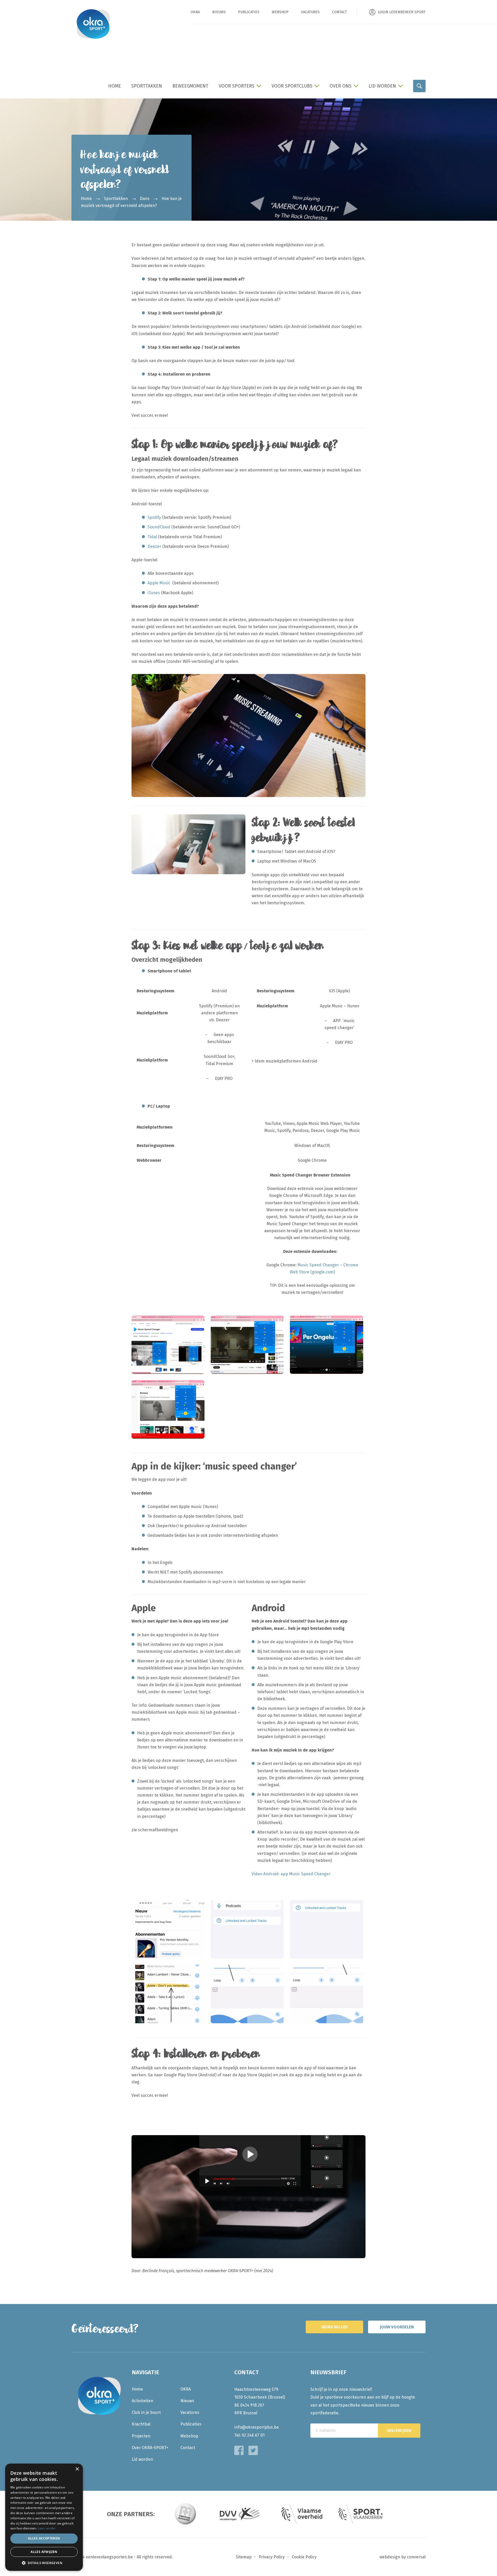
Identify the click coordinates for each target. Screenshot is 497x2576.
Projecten (141, 2436)
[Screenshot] (168, 1929)
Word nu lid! (335, 2327)
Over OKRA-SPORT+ (150, 2448)
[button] (44, 2563)
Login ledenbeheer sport (402, 12)
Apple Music (159, 583)
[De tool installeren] (168, 1344)
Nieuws (219, 12)
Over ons (341, 86)
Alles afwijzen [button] (44, 2552)
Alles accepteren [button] (44, 2538)
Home (115, 86)
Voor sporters (237, 86)
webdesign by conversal (403, 2557)
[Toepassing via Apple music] (168, 1409)
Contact (339, 12)
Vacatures (310, 12)
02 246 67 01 (253, 2435)
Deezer (154, 546)
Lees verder (47, 2528)
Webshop (280, 12)
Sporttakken (147, 86)
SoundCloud (159, 527)
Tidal (153, 537)
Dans (145, 199)
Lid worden (382, 86)
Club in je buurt (146, 2412)
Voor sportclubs (292, 86)
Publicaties (249, 12)
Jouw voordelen (397, 2327)
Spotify (154, 517)
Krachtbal (141, 2424)
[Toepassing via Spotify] (326, 1344)
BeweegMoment (190, 86)
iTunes (154, 593)
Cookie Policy (304, 2557)
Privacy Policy (272, 2557)
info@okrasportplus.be (257, 2427)
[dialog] (44, 2517)
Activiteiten (142, 2401)
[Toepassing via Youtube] (247, 1344)
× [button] (77, 2469)
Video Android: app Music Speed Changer (291, 1874)
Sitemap (244, 2557)
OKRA (195, 12)
